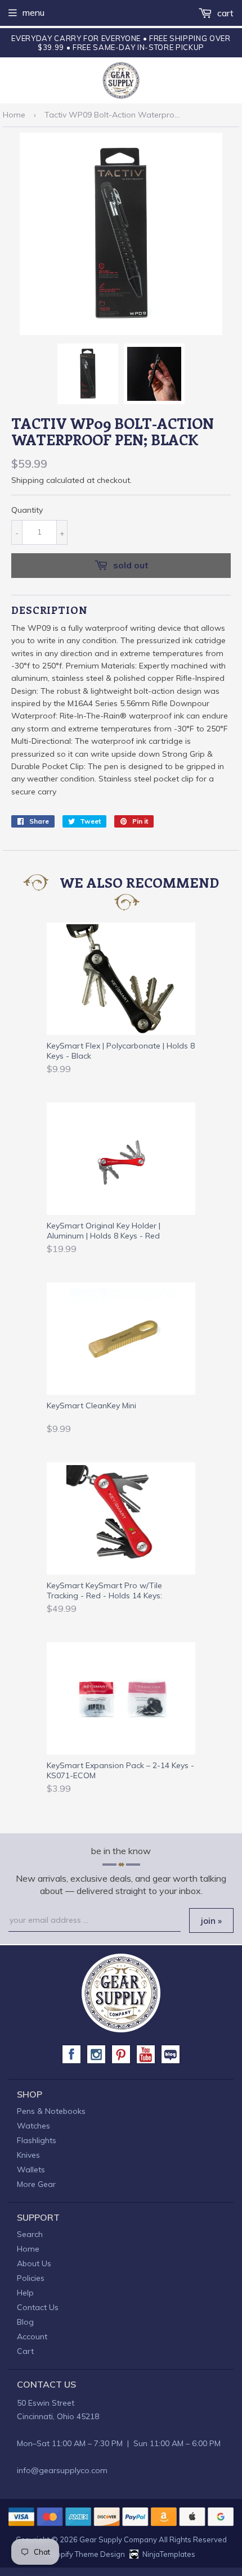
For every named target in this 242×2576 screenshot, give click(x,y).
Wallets (31, 2170)
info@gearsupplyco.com (62, 2470)
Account (32, 2337)
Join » (211, 1921)
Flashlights (37, 2140)
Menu (33, 12)
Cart (224, 13)
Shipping (28, 480)
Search (30, 2234)
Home (14, 115)
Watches (33, 2126)
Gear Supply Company (118, 2539)
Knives (28, 2155)
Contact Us (38, 2307)
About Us (34, 2263)
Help (25, 2293)
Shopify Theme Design (86, 2554)
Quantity (27, 510)
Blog (25, 2322)
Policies (31, 2278)
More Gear (36, 2184)
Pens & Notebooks (51, 2111)
